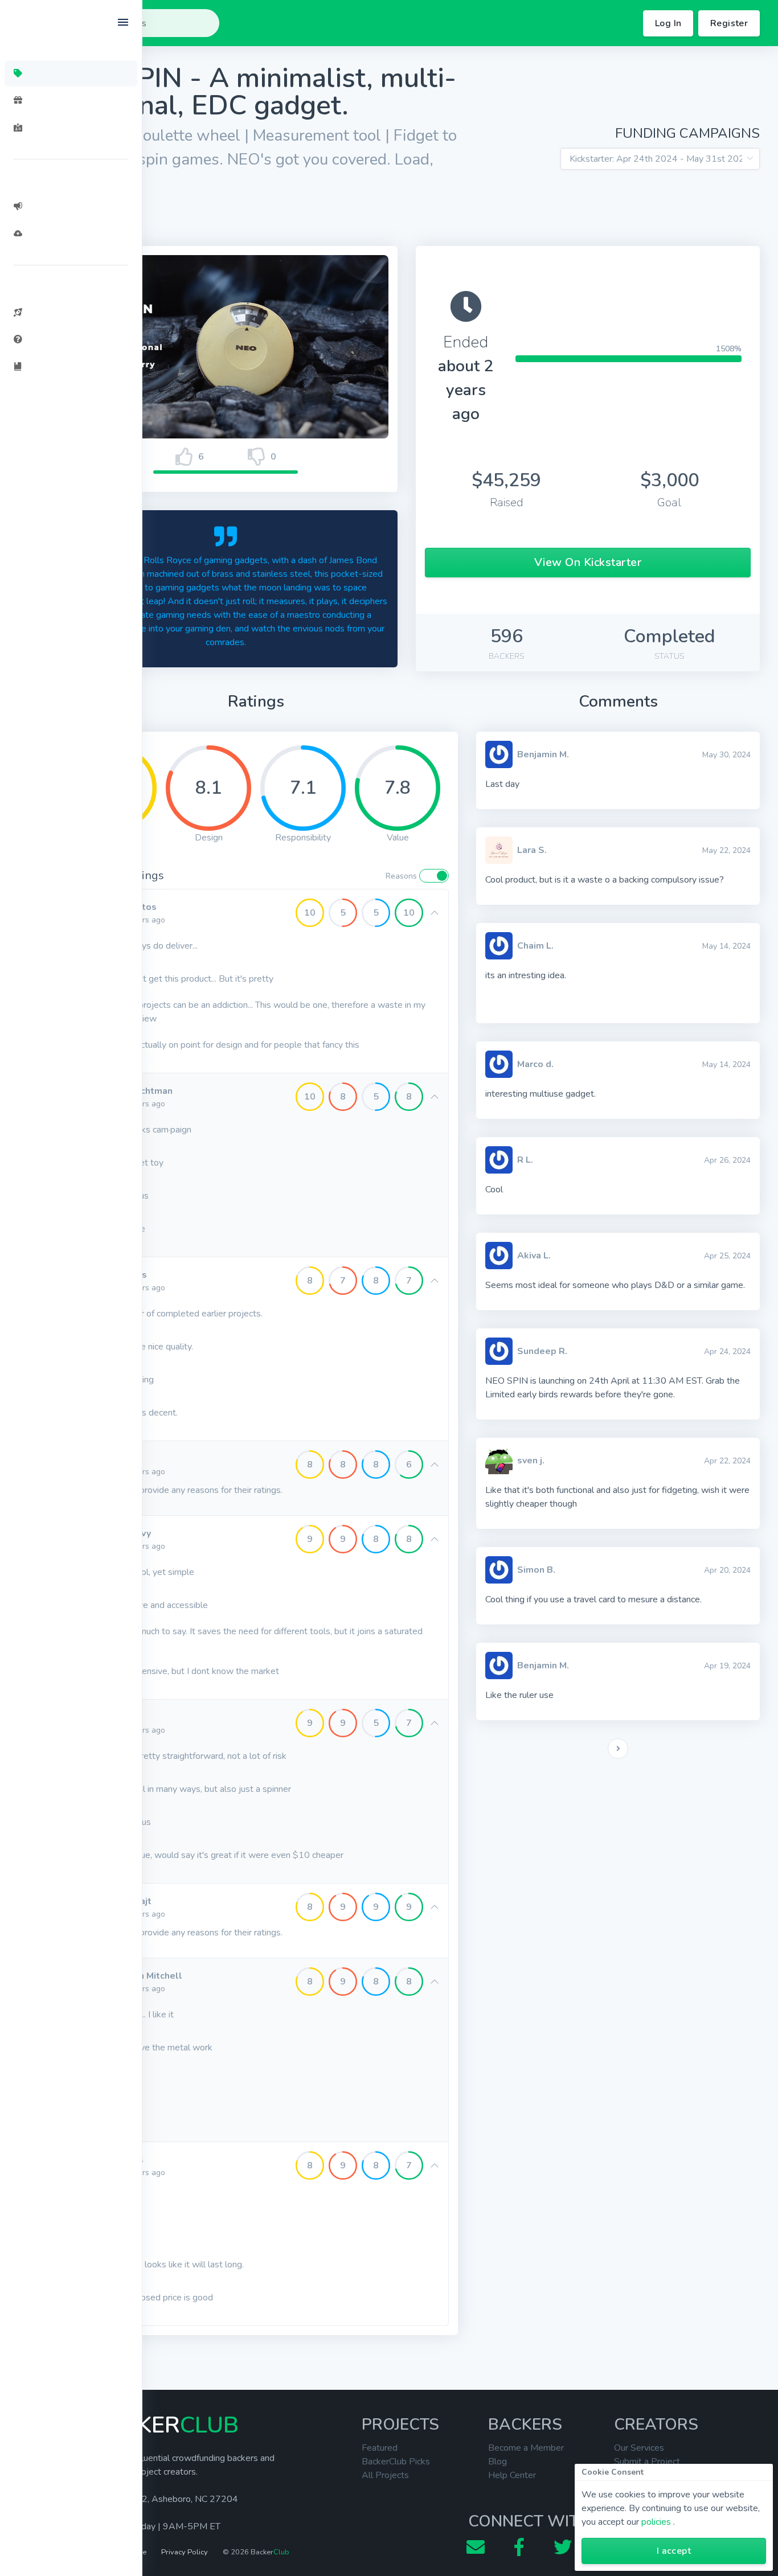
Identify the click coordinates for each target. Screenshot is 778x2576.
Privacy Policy (185, 2552)
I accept (674, 2551)
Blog (497, 2462)
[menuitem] (618, 1749)
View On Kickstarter (588, 562)
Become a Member (526, 2448)
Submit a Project (647, 2462)
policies (656, 2522)
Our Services (639, 2448)
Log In (668, 23)
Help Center (512, 2475)
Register (729, 23)
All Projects (385, 2475)
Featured (380, 2448)
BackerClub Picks (396, 2462)
